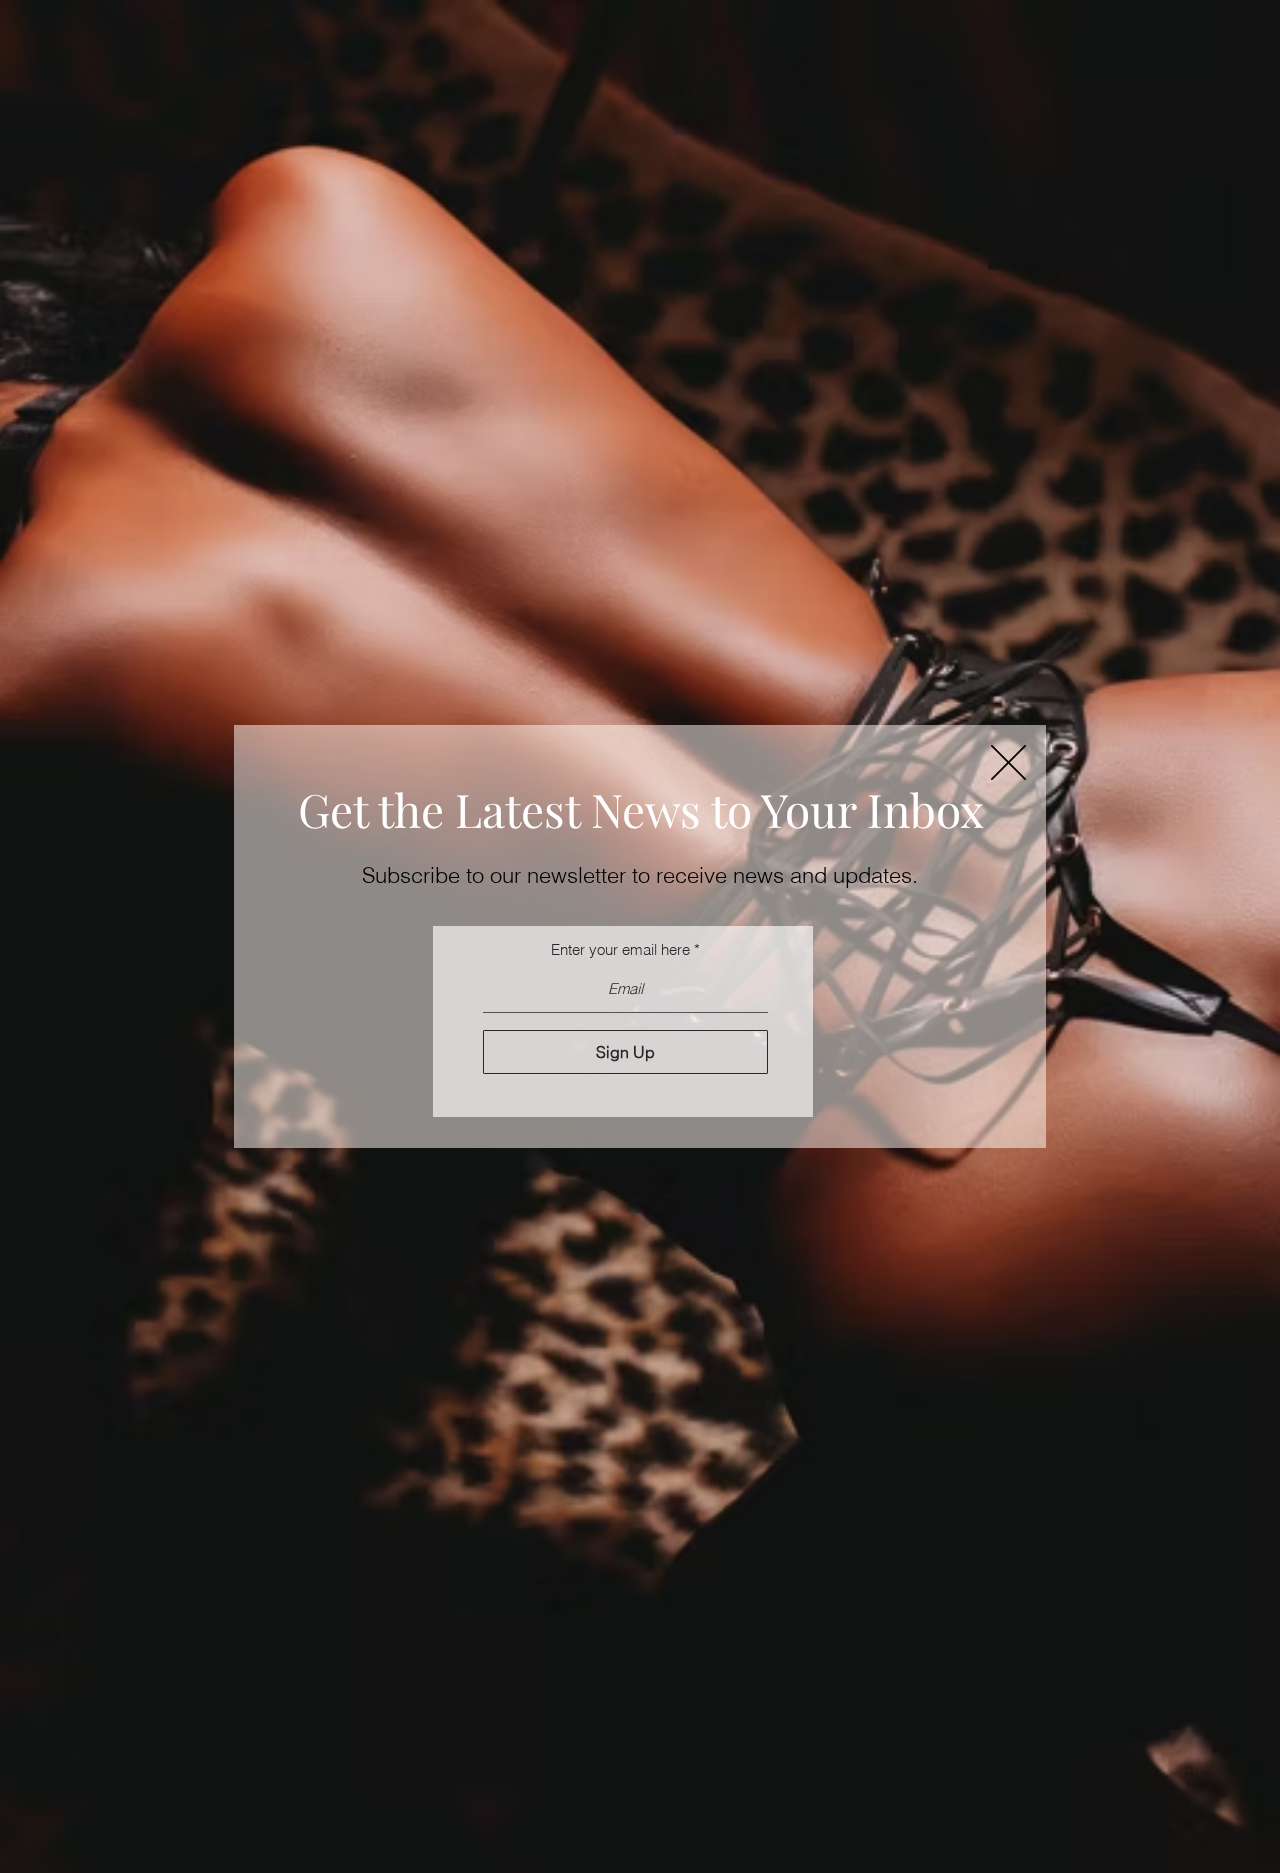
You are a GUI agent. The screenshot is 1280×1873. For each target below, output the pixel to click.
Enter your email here (620, 949)
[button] (1008, 762)
